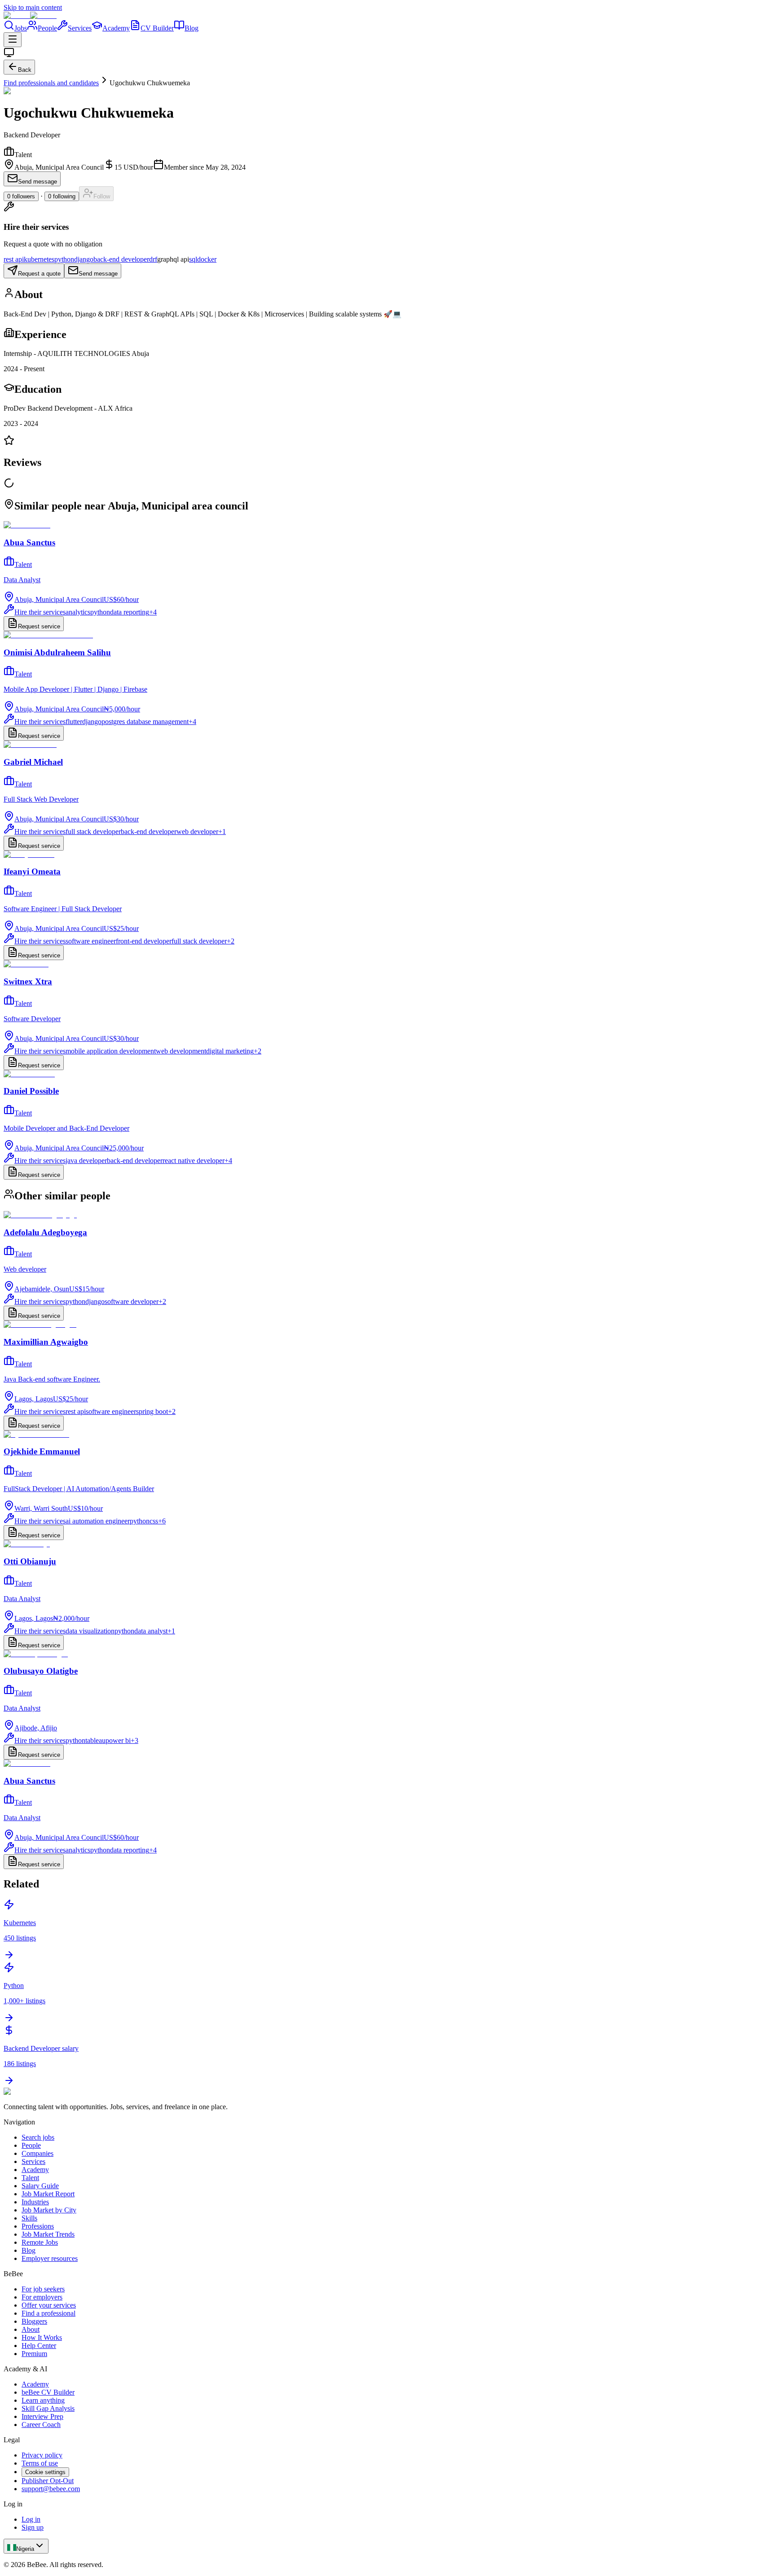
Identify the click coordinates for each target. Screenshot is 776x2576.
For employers (42, 2297)
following (62, 196)
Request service (39, 626)
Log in (31, 2519)
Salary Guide (40, 2186)
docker (207, 259)
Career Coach (41, 2425)
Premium (34, 2354)
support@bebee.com (51, 2489)
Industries (35, 2202)
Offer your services (49, 2305)
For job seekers (43, 2289)
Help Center (39, 2346)
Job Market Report (48, 2194)
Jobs (21, 28)
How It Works (42, 2337)
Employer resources (50, 2258)
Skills (29, 2218)
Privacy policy (42, 2455)
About (31, 2329)
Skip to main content (33, 7)
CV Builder (157, 28)
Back (25, 70)
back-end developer (121, 259)
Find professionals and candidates (51, 83)
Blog (192, 28)
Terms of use (40, 2463)
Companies (37, 2153)
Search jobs (38, 2137)
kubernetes (39, 259)
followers (21, 196)
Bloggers (34, 2321)
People (47, 28)
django (84, 259)
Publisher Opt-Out (48, 2481)
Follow (102, 196)
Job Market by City (49, 2210)
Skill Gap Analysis (48, 2408)
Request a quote (39, 274)
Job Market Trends (48, 2234)
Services (80, 28)
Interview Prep (42, 2416)
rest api (14, 259)
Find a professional (48, 2313)
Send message (37, 182)
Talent (30, 2178)
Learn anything (43, 2400)
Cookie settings (45, 2472)
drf (153, 259)
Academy (116, 28)
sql (193, 259)
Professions (38, 2226)
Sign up (33, 2527)
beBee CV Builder (48, 2392)
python (64, 259)
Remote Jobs (40, 2242)
